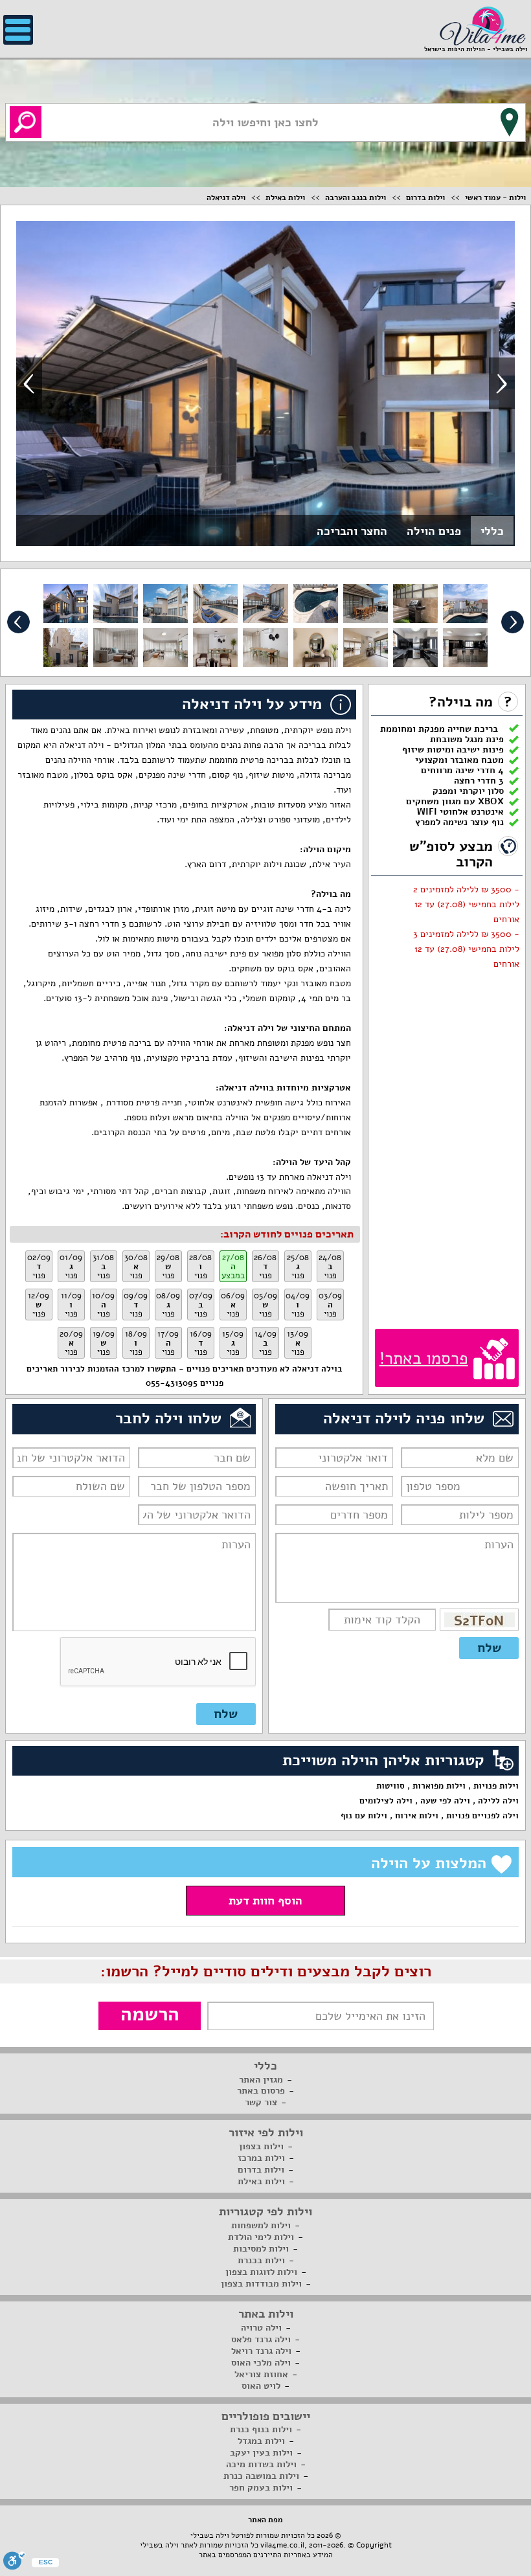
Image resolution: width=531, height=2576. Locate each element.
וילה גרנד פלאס (261, 2339)
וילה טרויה (261, 2328)
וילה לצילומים (386, 1801)
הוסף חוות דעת (265, 1901)
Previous (29, 383)
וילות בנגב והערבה (356, 198)
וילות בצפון (261, 2146)
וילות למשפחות (261, 2225)
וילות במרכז (261, 2158)
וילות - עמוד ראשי (495, 198)
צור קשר (261, 2102)
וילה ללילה (498, 1801)
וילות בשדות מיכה (261, 2464)
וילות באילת (285, 198)
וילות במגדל (261, 2441)
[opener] (18, 30)
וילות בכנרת (261, 2260)
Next (502, 383)
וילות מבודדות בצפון (261, 2284)
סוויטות (390, 1786)
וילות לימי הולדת (261, 2237)
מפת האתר (265, 2520)
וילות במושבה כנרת (261, 2476)
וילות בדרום (425, 198)
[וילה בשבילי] (482, 25)
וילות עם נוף (364, 1816)
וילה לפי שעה (445, 1801)
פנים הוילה (434, 531)
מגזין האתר (261, 2080)
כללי (492, 531)
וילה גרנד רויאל (261, 2351)
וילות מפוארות (439, 1786)
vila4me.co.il (282, 2545)
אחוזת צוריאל (261, 2374)
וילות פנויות (496, 1786)
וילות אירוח (417, 1816)
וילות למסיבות (261, 2249)
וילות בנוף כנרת (261, 2429)
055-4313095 (172, 1383)
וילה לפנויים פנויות (482, 1816)
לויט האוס (261, 2386)
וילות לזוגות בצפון (261, 2272)
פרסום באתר (261, 2091)
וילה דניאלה (226, 198)
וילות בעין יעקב (261, 2453)
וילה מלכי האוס (261, 2363)
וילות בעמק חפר (261, 2488)
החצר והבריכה (352, 531)
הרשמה (150, 2015)
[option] (265, 383)
